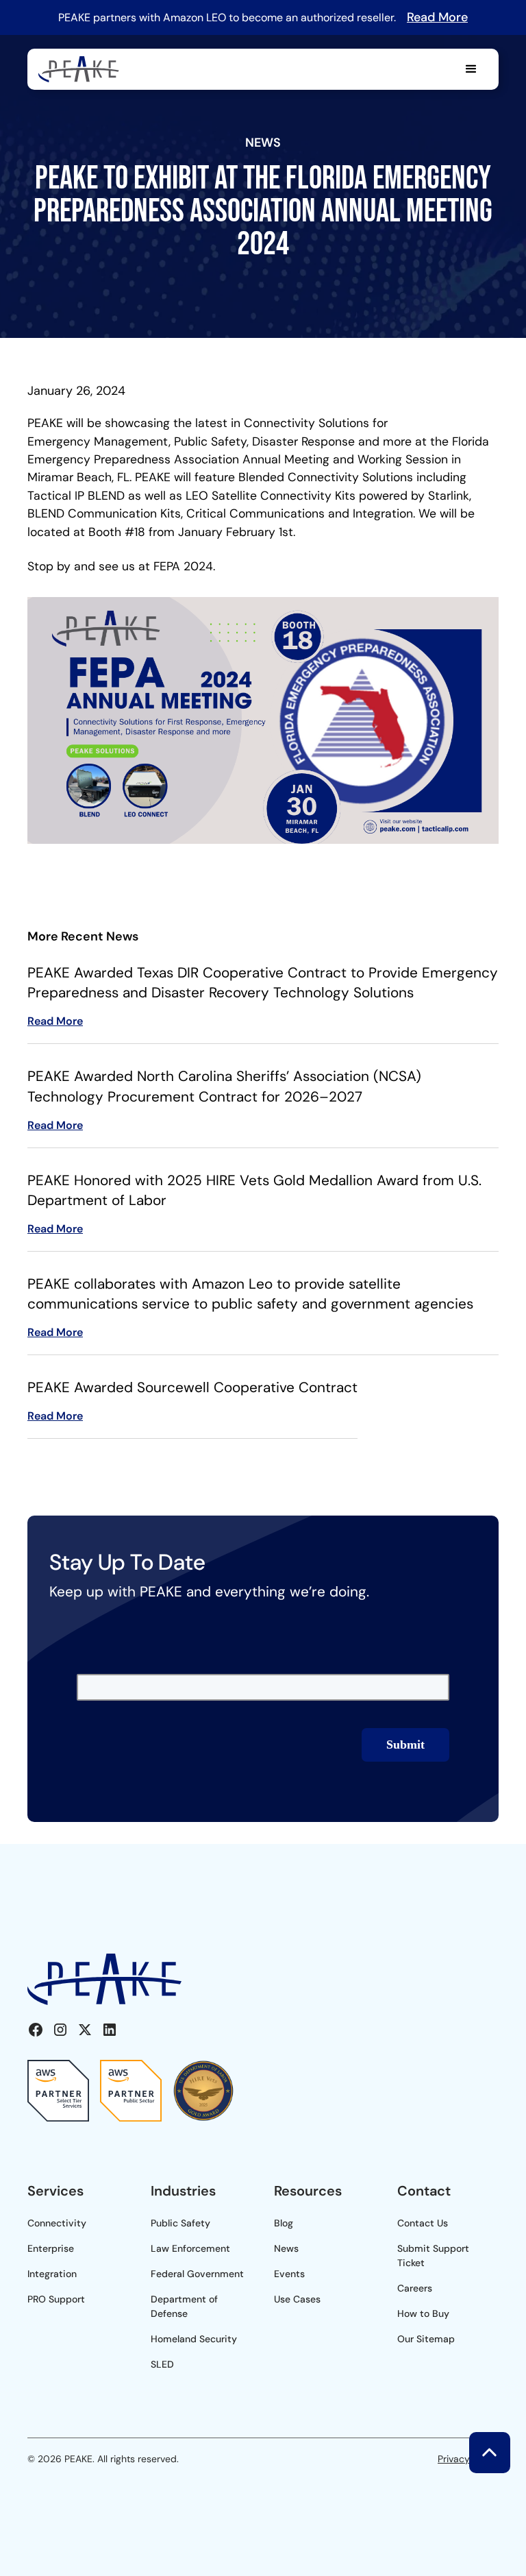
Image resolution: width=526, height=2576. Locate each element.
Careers (415, 2288)
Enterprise (51, 2248)
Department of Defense (184, 2306)
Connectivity (57, 2223)
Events (289, 2274)
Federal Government (197, 2274)
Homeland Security (194, 2339)
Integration (52, 2274)
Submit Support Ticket (433, 2256)
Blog (284, 2223)
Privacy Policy (468, 2459)
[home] (79, 70)
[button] (471, 69)
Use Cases (297, 2299)
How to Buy (423, 2313)
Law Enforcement (190, 2248)
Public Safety (180, 2223)
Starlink (449, 496)
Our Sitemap (426, 2339)
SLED (162, 2364)
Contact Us (423, 2223)
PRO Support (56, 2299)
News (286, 2248)
